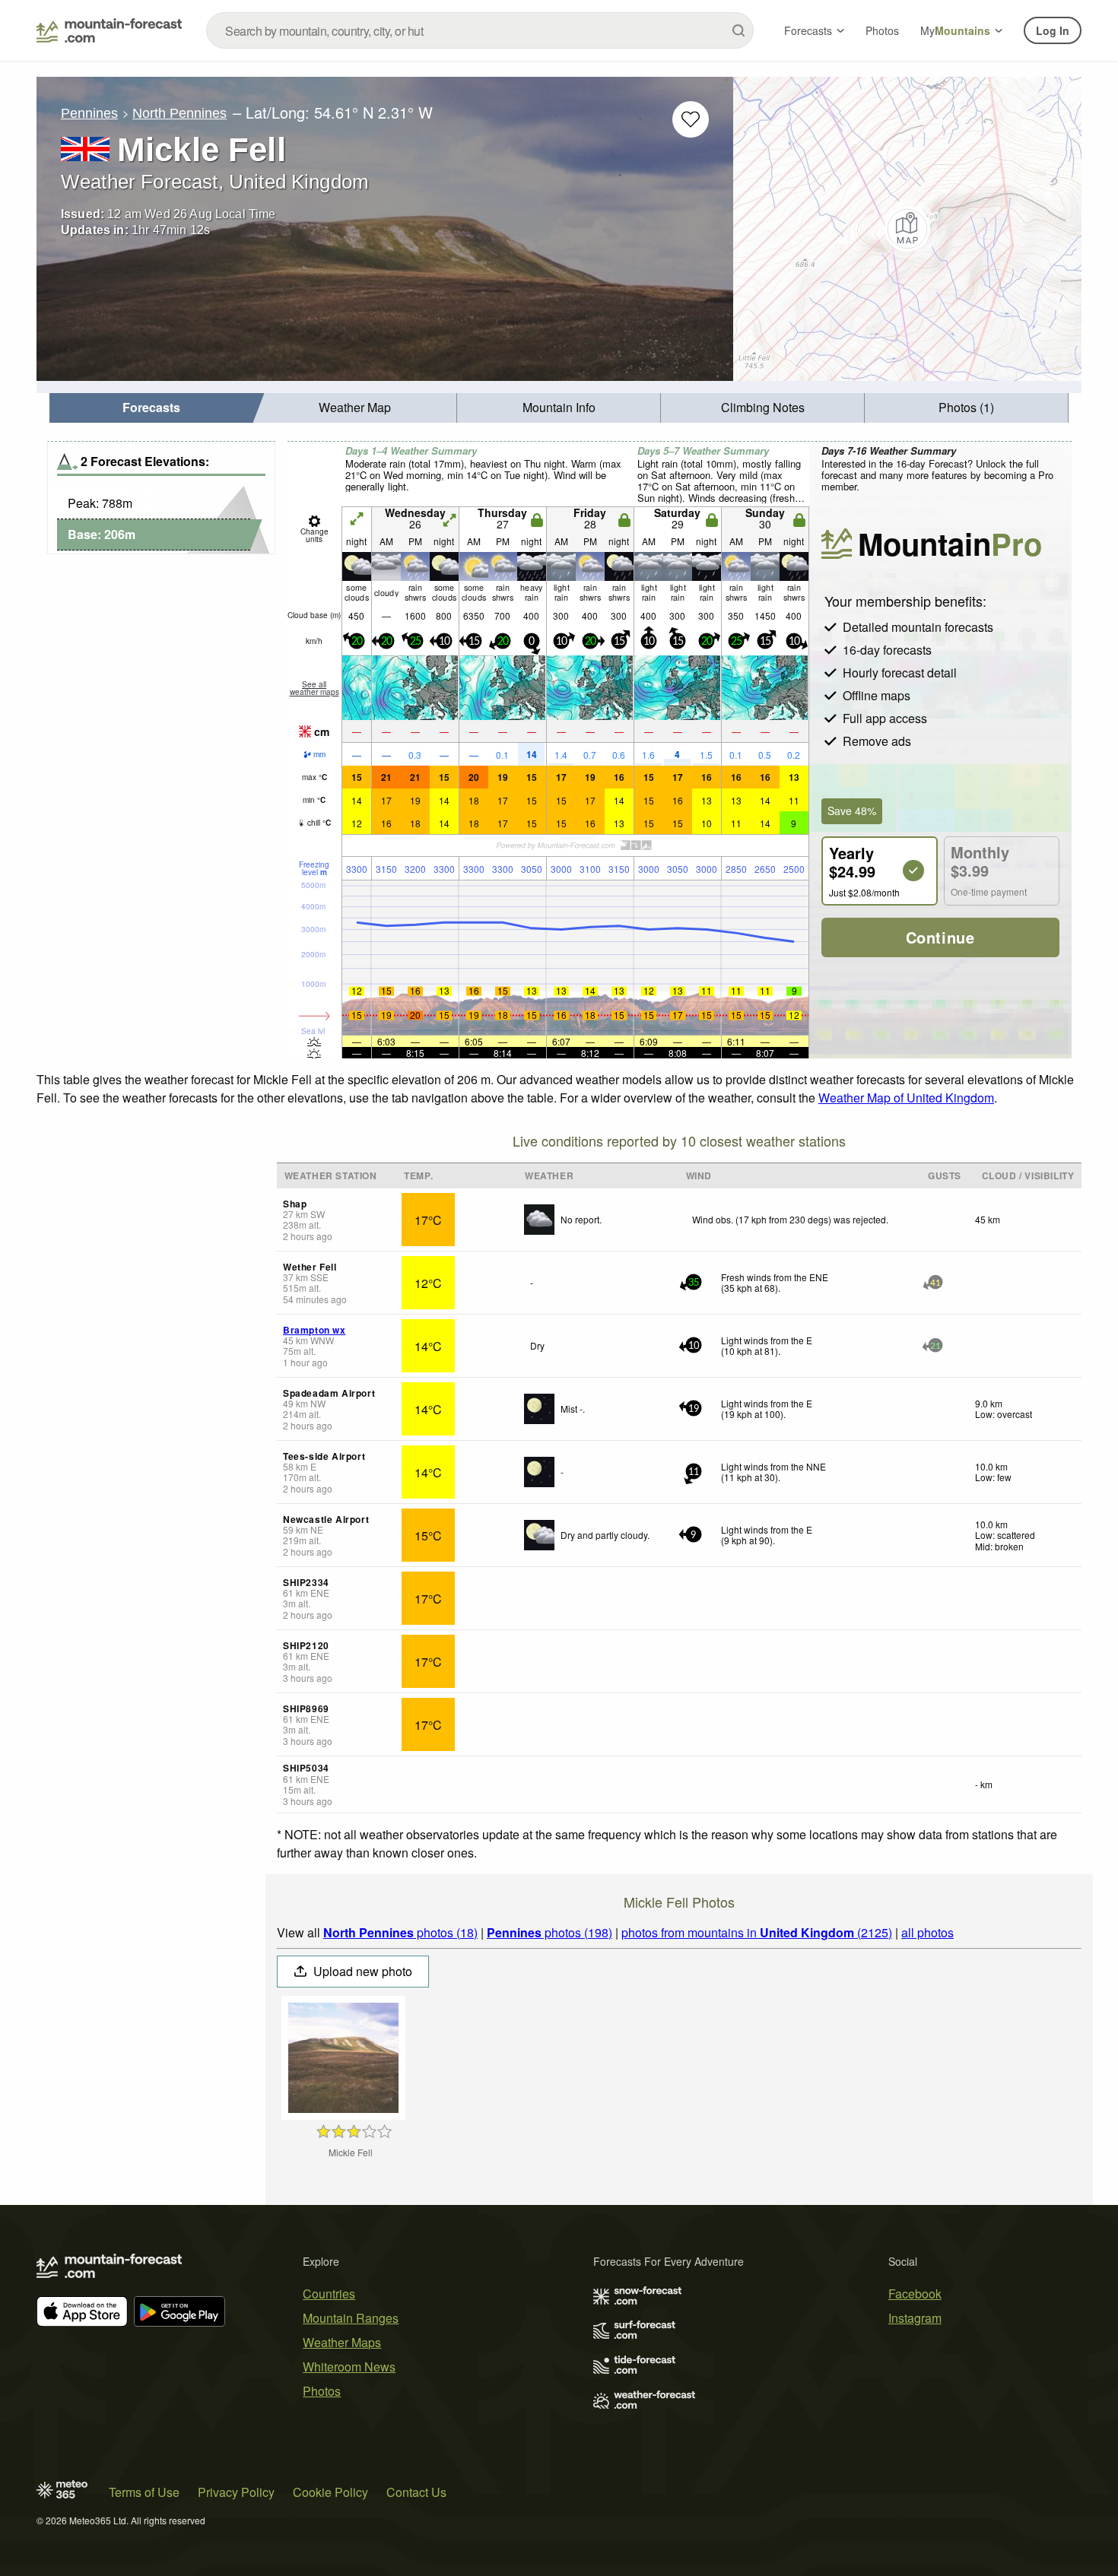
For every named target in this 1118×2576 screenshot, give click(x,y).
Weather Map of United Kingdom (906, 1098)
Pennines (89, 113)
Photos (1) (966, 407)
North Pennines (179, 113)
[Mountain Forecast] (109, 30)
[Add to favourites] (691, 119)
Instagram (915, 2318)
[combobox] (480, 30)
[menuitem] (151, 408)
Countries (329, 2294)
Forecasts (808, 30)
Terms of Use (144, 2492)
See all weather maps (314, 688)
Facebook (915, 2294)
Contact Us (416, 2492)
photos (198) (549, 1932)
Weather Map (355, 407)
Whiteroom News (349, 2367)
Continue (940, 937)
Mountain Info (559, 407)
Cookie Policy (330, 2492)
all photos (927, 1932)
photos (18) (400, 1932)
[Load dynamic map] (907, 229)
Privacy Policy (236, 2492)
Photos (882, 30)
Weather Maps (342, 2342)
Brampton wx (314, 1330)
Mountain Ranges (351, 2318)
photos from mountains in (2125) (757, 1932)
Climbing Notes (763, 407)
